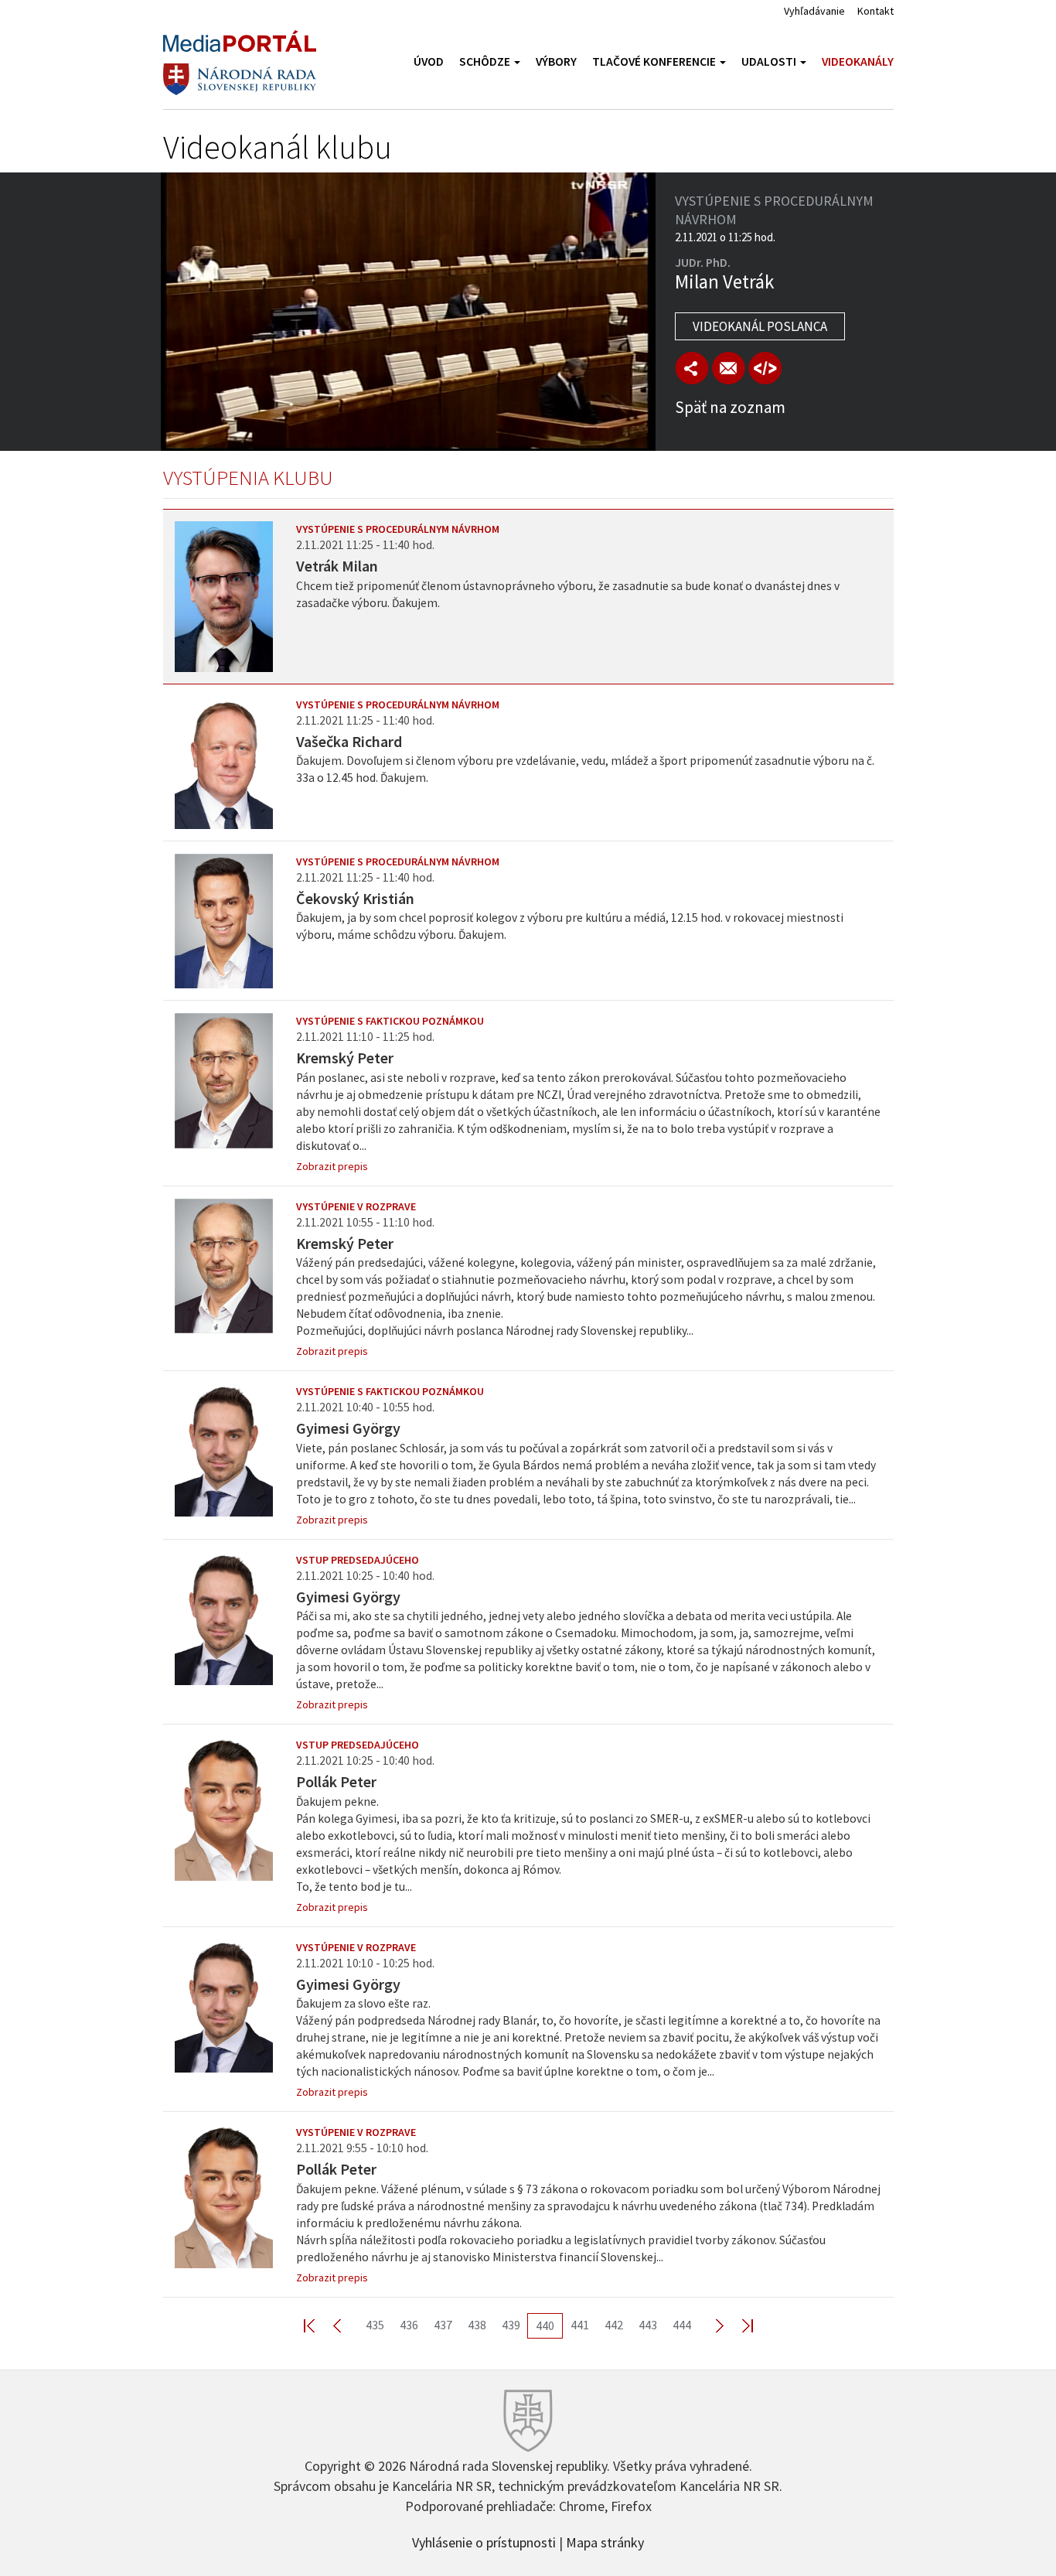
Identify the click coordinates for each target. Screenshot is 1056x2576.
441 (580, 2325)
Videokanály (858, 61)
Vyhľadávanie (814, 11)
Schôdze (486, 61)
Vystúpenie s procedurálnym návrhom (398, 529)
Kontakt (875, 11)
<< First (319, 2325)
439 (511, 2325)
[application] (408, 312)
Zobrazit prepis (332, 1166)
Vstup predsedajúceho (358, 1560)
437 (443, 2325)
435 (375, 2325)
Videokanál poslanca (760, 326)
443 (648, 2325)
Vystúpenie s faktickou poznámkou (390, 1021)
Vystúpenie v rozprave (356, 1206)
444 (682, 2325)
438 (477, 2325)
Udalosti (770, 61)
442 (614, 2325)
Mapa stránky (605, 2541)
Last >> (738, 2325)
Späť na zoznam (730, 407)
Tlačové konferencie (655, 61)
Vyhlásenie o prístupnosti (484, 2541)
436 (409, 2325)
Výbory (556, 61)
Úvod (429, 61)
